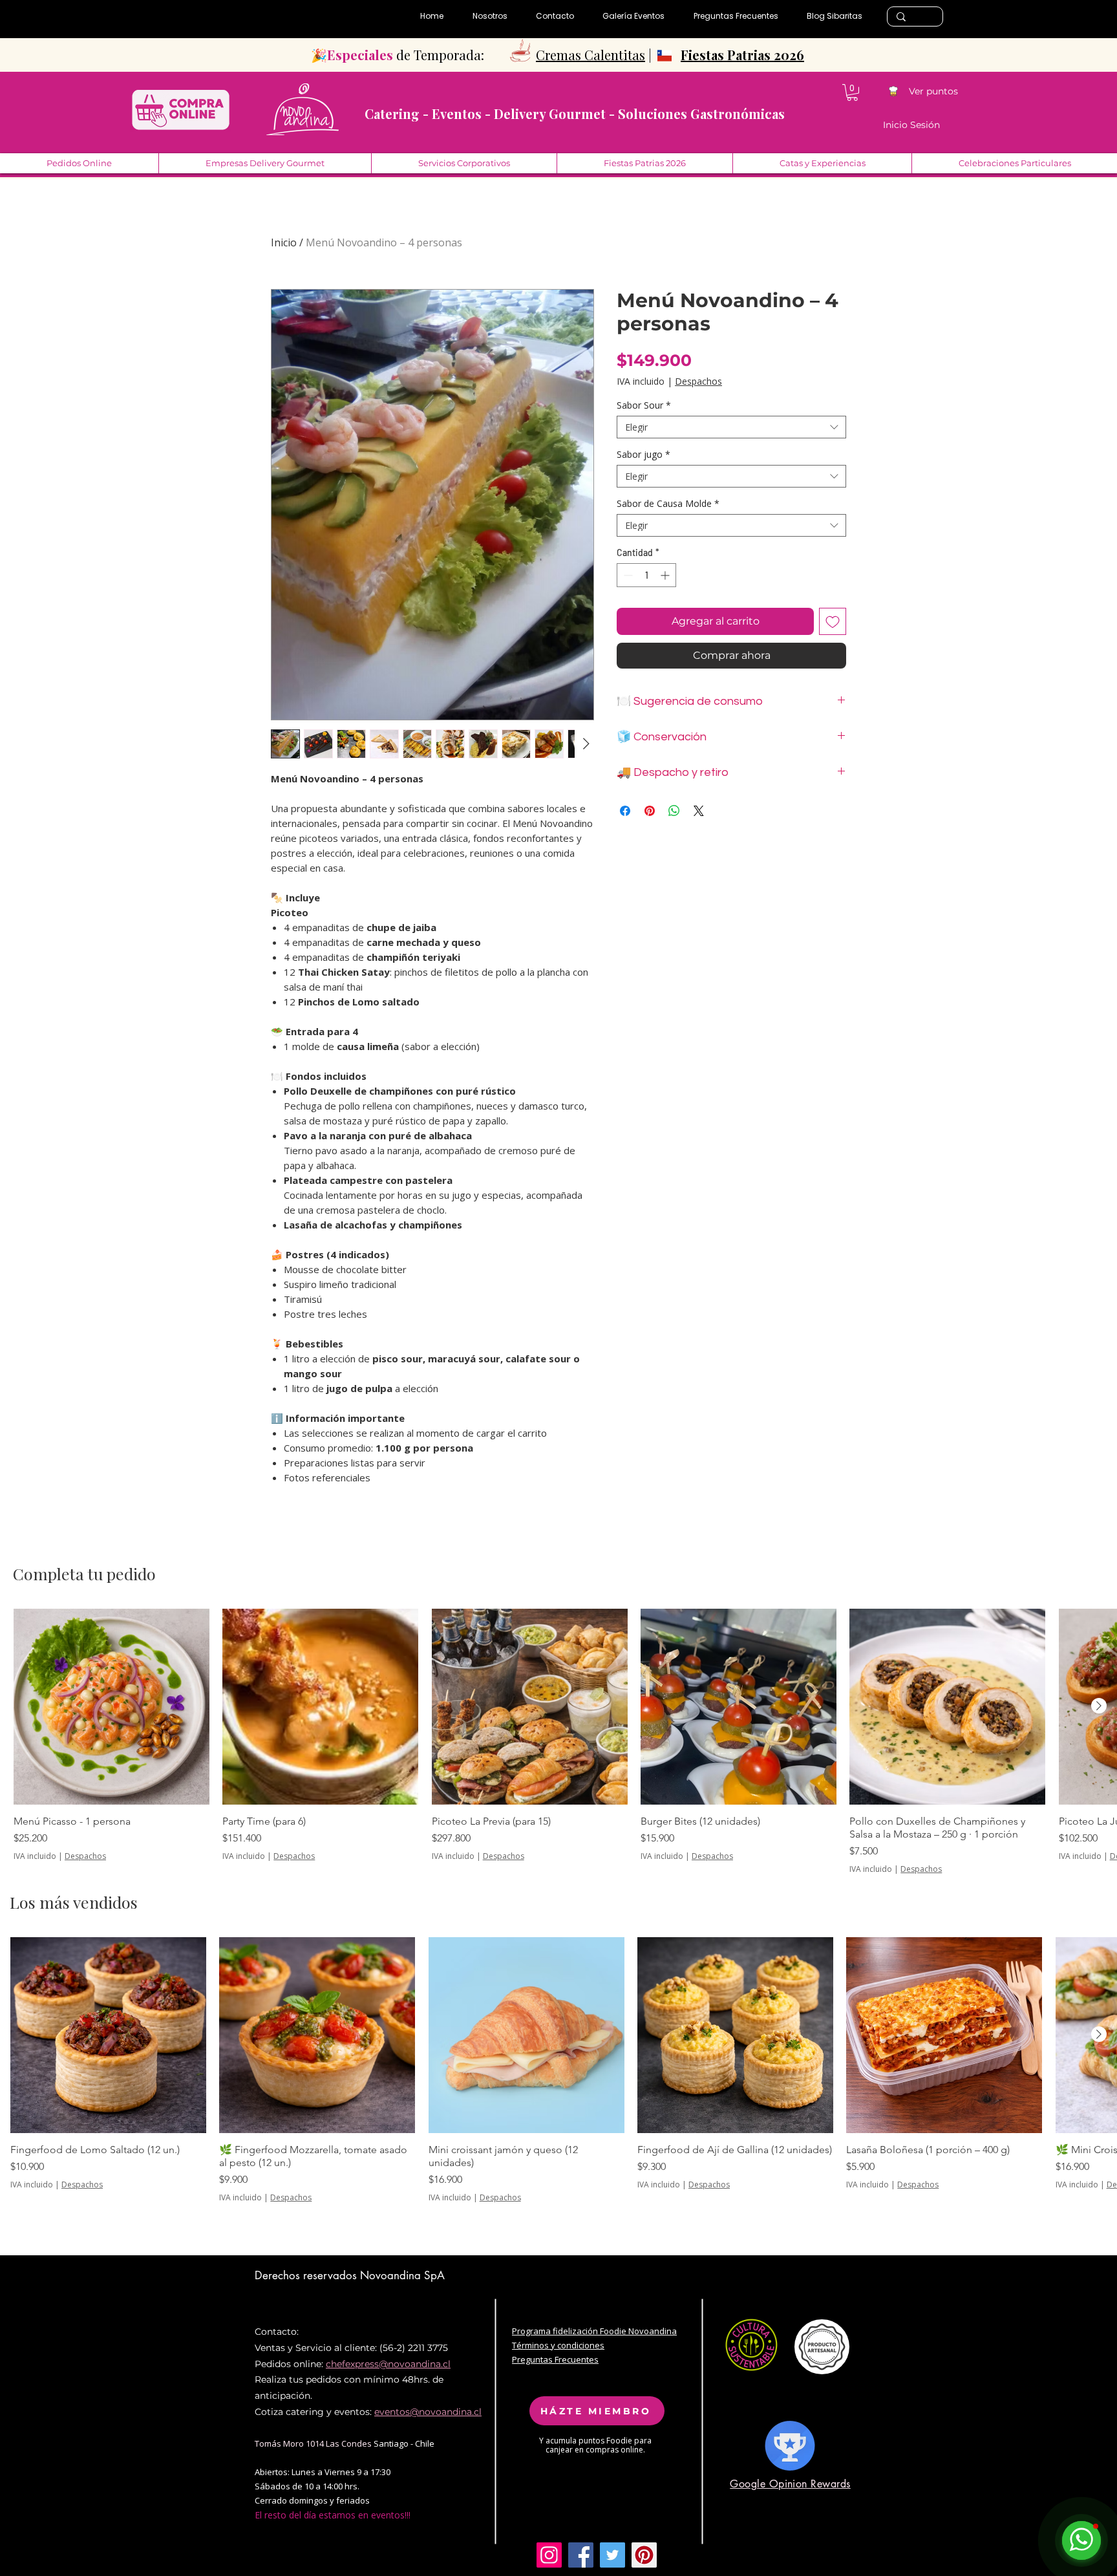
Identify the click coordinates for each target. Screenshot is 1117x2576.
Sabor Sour (644, 405)
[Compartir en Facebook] (625, 811)
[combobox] (731, 427)
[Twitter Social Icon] (612, 2555)
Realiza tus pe (286, 2379)
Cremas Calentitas (590, 55)
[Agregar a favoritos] (833, 621)
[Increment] (666, 575)
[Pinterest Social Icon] (644, 2555)
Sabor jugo (644, 454)
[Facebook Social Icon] (581, 2555)
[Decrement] (627, 575)
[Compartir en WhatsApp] (674, 811)
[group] (558, 1742)
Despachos (698, 381)
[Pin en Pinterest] (650, 811)
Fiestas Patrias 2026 (742, 55)
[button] (852, 92)
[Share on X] (699, 811)
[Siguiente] (1099, 1706)
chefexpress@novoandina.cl (388, 2364)
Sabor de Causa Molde (668, 503)
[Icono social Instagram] (549, 2555)
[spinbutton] (646, 575)
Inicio (284, 242)
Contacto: (277, 2332)
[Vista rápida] (112, 1707)
